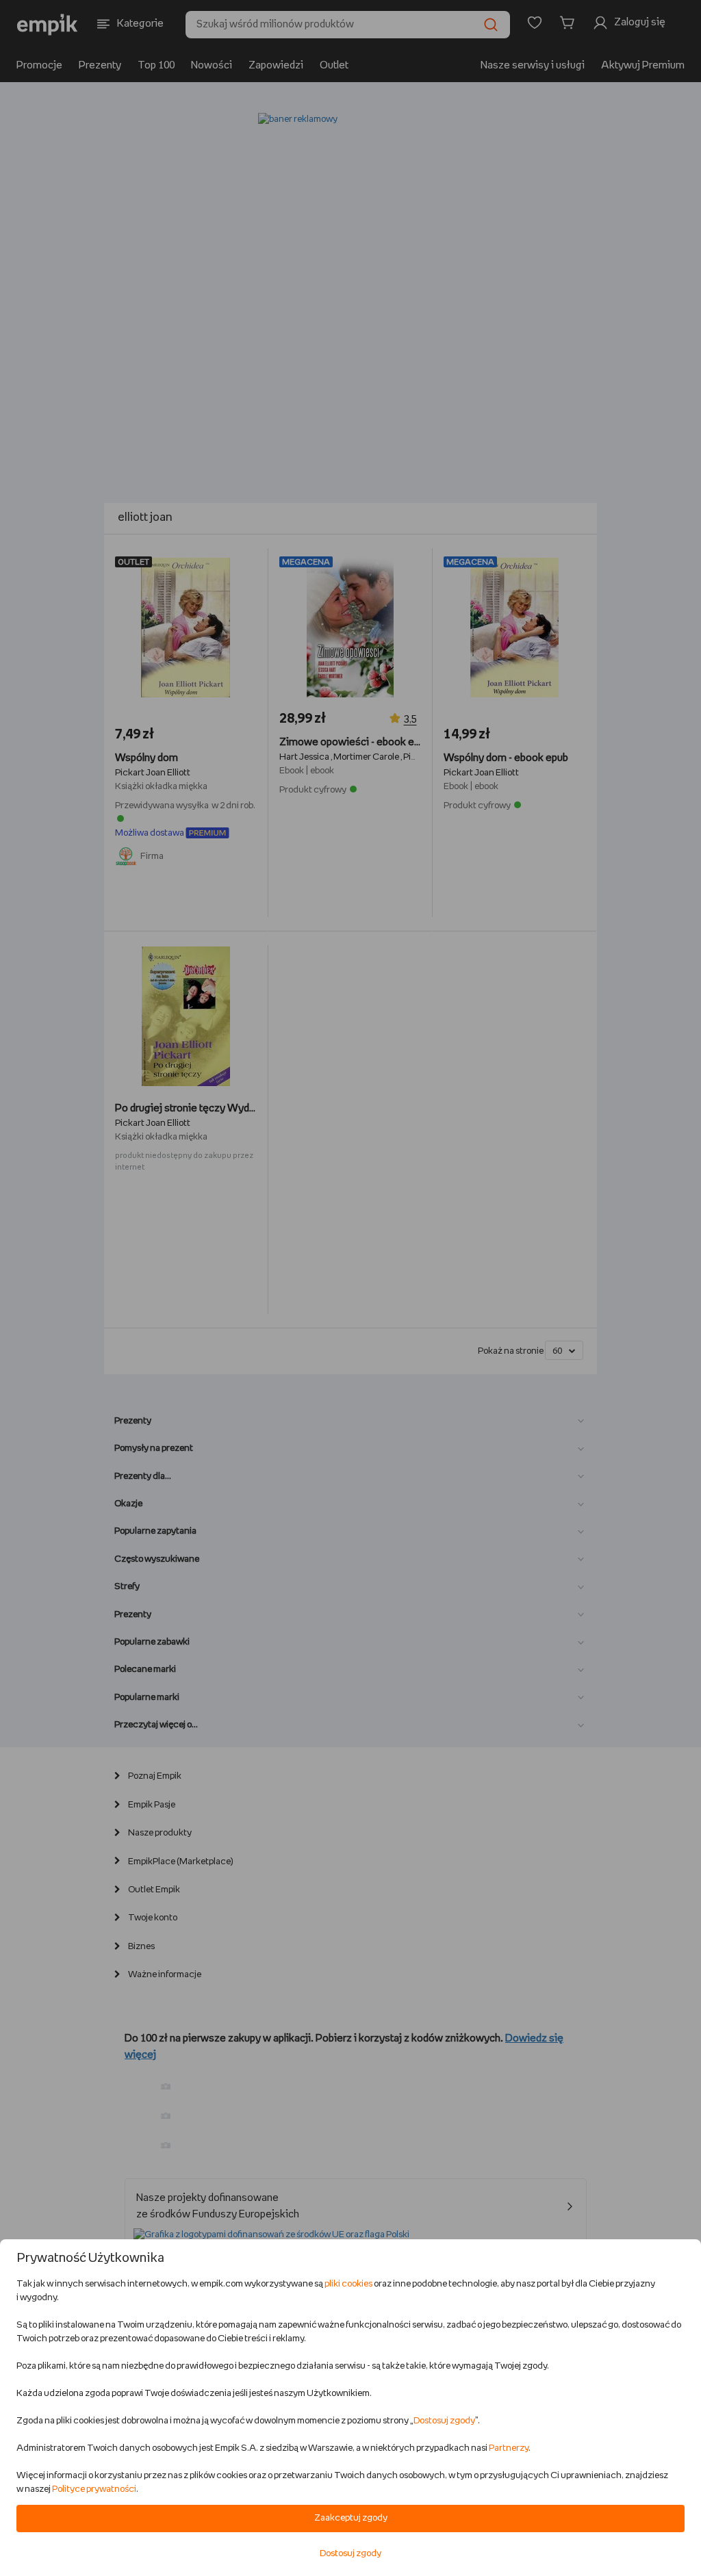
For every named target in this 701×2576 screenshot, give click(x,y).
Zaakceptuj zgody (351, 2518)
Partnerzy (509, 2448)
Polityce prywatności (94, 2489)
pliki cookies (348, 2284)
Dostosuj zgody (444, 2421)
